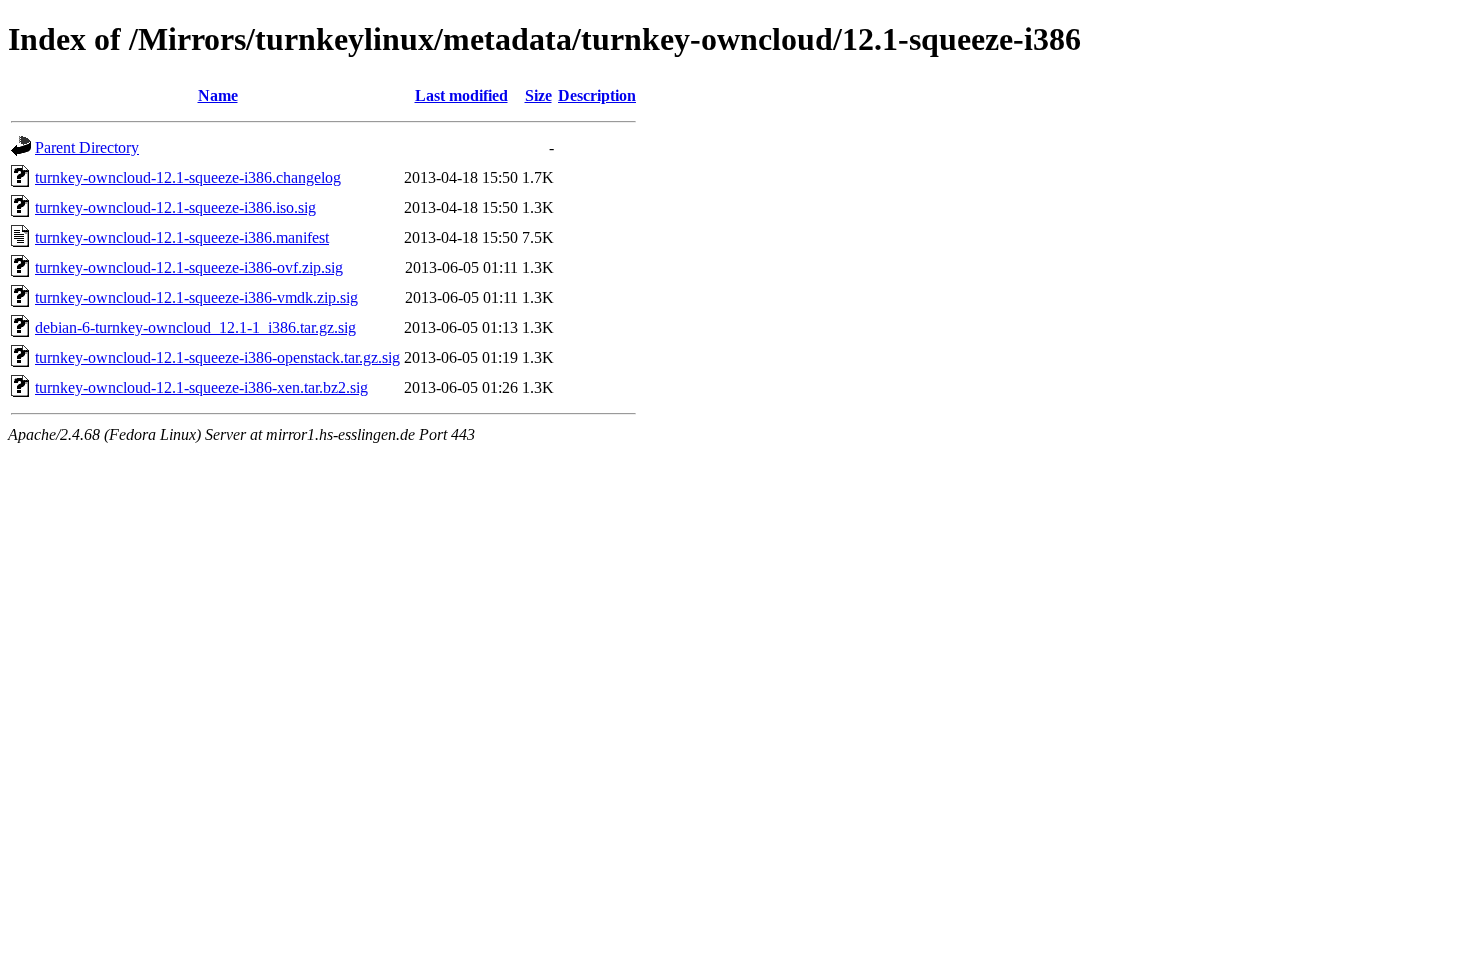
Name (218, 95)
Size (538, 95)
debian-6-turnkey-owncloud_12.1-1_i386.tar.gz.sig (195, 327)
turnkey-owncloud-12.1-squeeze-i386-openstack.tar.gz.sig (217, 357)
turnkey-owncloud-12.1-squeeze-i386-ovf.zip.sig (189, 267)
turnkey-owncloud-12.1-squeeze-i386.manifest (182, 237)
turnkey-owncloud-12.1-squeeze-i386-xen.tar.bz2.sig (201, 387)
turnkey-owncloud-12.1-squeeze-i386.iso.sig (175, 207)
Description (597, 95)
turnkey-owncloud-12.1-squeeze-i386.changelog (188, 177)
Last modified (461, 95)
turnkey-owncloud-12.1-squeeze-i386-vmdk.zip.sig (196, 297)
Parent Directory (87, 147)
